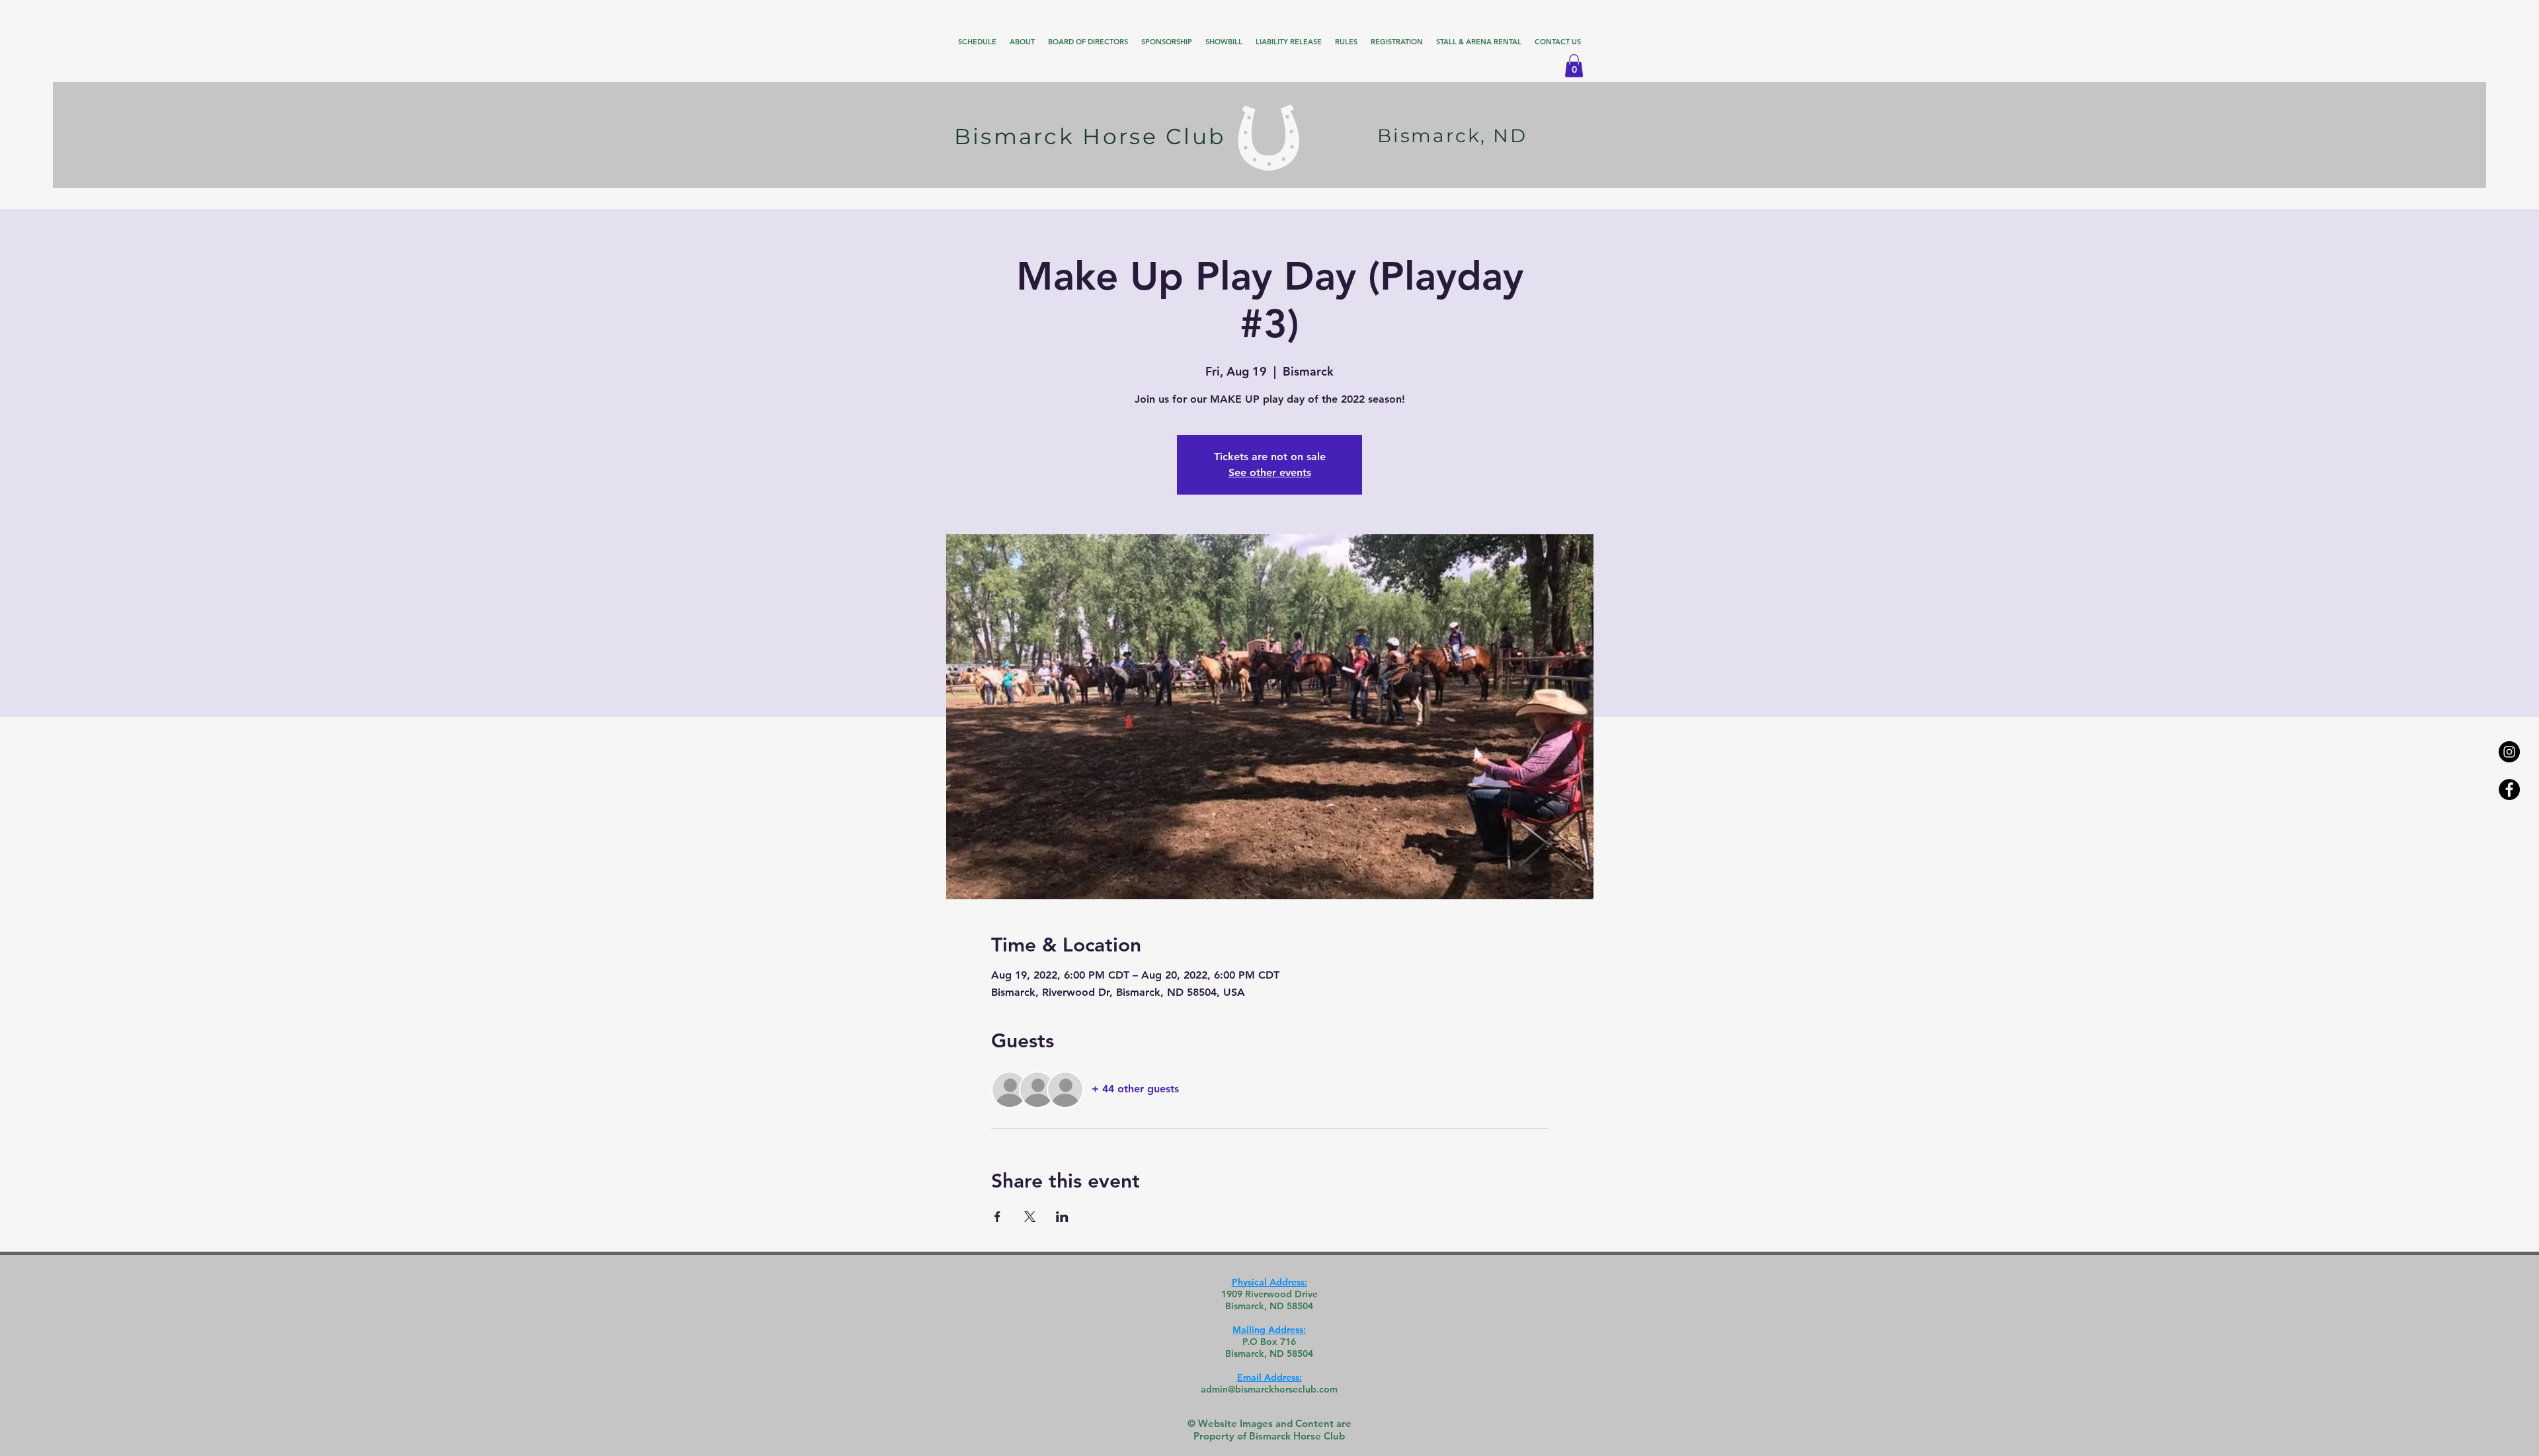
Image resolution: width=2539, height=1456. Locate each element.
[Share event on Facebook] (997, 1217)
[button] (1574, 66)
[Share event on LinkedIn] (1062, 1217)
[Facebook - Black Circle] (2509, 789)
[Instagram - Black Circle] (2509, 752)
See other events (1270, 472)
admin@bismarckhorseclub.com (1269, 1389)
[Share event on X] (1030, 1217)
